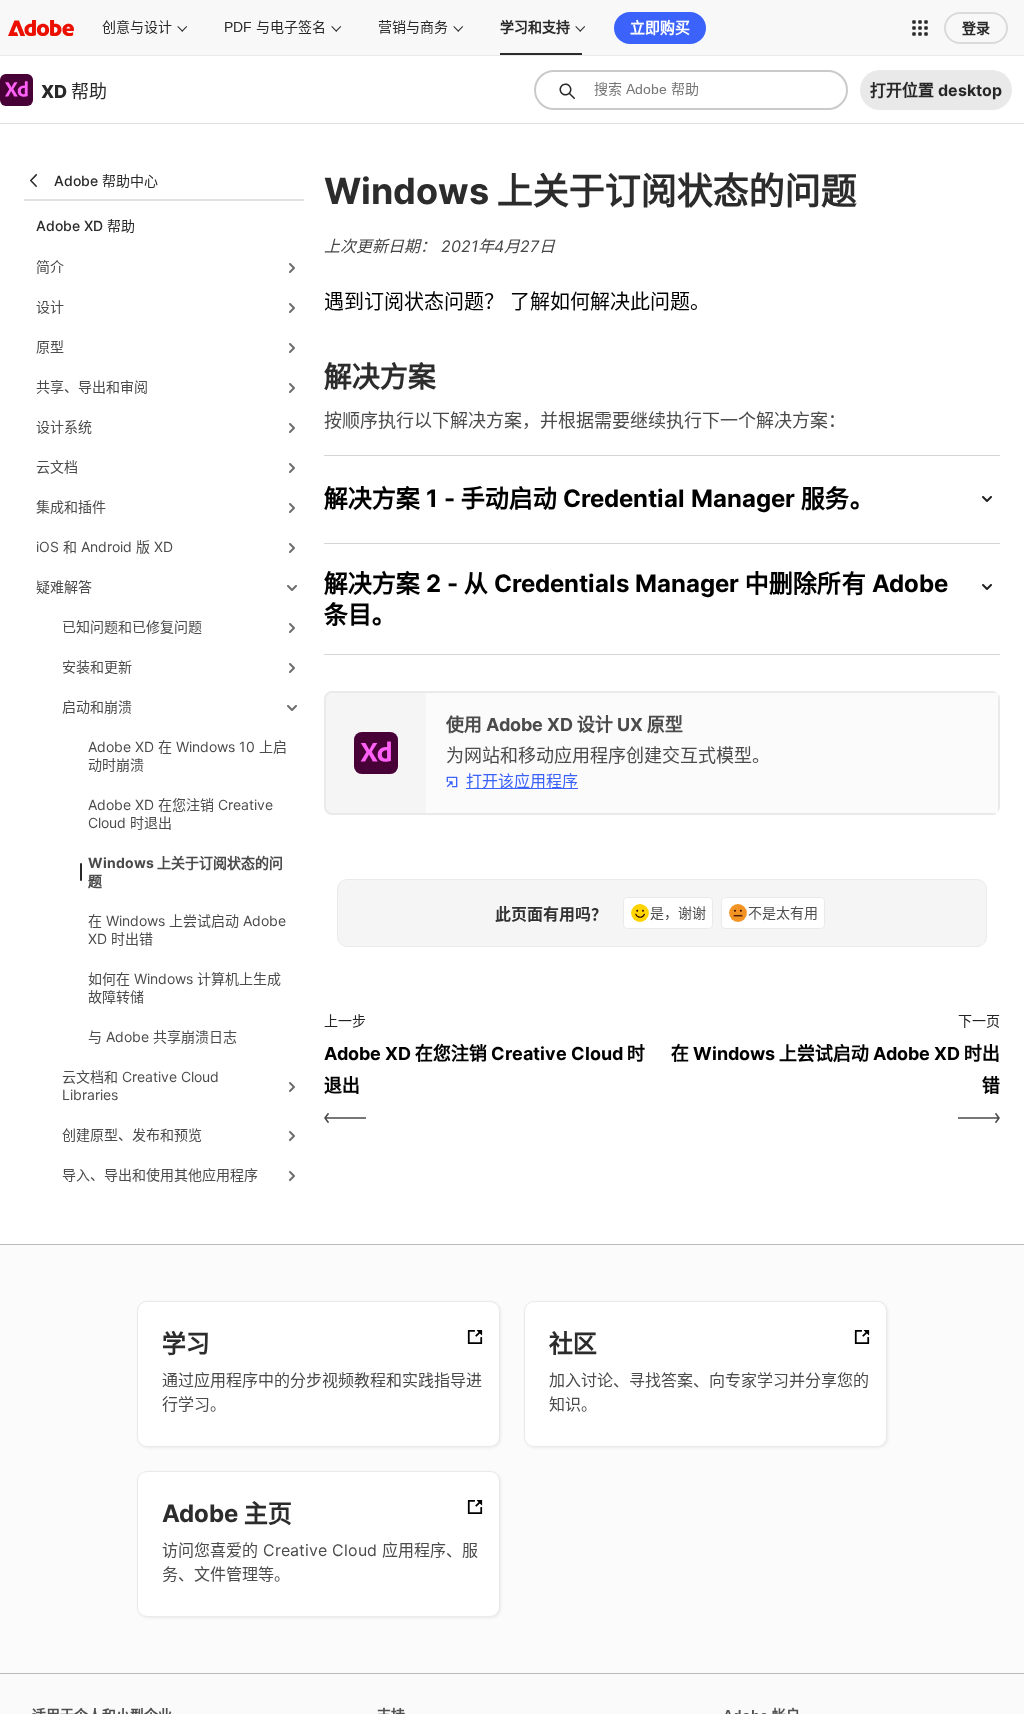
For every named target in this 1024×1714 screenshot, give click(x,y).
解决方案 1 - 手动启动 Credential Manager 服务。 (599, 498)
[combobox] (691, 90)
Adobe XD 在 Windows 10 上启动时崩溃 (187, 755)
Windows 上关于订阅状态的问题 (185, 871)
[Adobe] (41, 27)
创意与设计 (137, 27)
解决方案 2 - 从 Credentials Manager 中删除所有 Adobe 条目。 (636, 599)
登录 (976, 28)
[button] (920, 28)
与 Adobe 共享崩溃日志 (162, 1036)
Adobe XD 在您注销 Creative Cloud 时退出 (180, 813)
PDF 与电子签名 (275, 27)
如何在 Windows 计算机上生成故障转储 (184, 987)
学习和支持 (535, 27)
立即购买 (660, 27)
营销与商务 (413, 27)
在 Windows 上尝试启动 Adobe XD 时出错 (187, 929)
